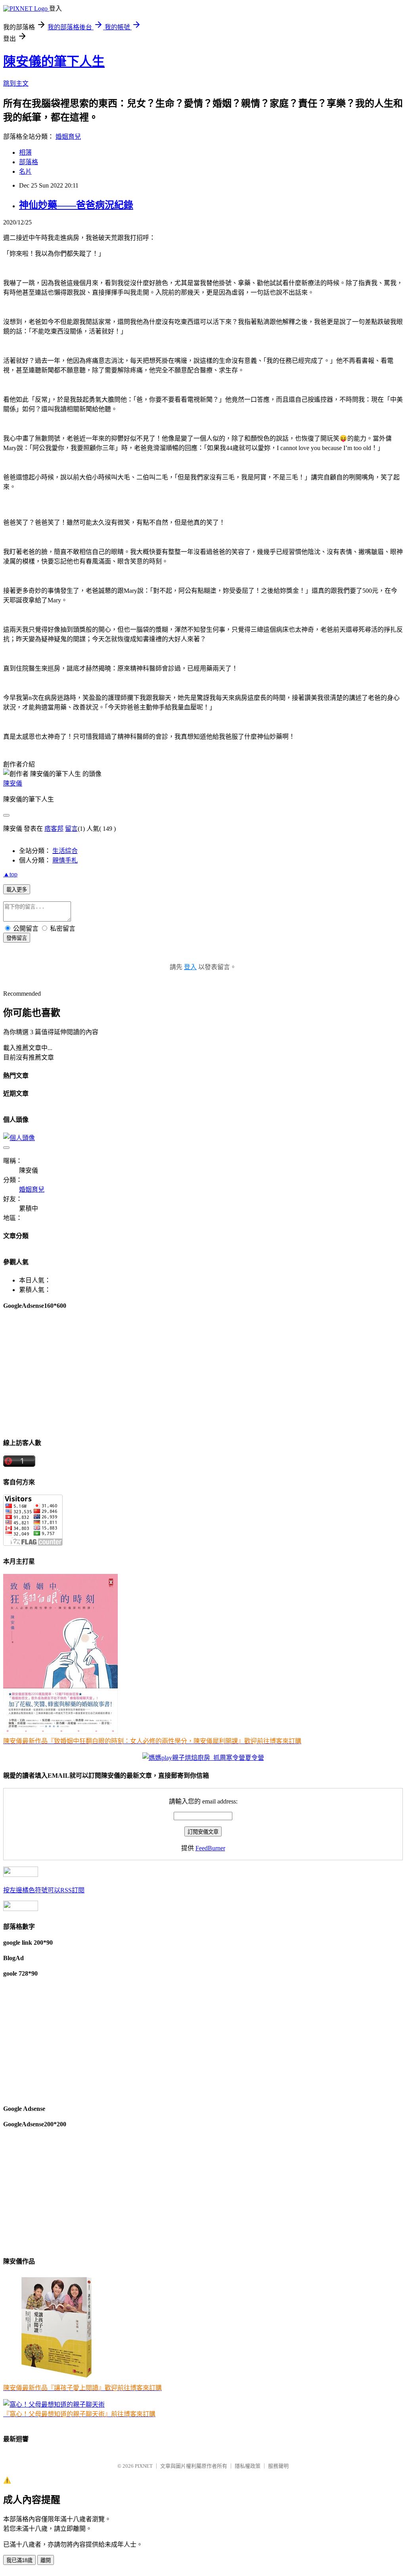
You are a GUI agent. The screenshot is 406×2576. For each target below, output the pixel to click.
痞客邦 (54, 829)
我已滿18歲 (19, 2560)
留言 (71, 829)
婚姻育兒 (68, 137)
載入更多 (17, 890)
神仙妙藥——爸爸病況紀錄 (76, 205)
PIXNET (144, 2466)
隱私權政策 (248, 2466)
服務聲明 (278, 2466)
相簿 (25, 152)
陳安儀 (13, 783)
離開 (46, 2560)
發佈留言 (17, 938)
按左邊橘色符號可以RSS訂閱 (44, 1890)
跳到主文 (16, 83)
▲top (10, 874)
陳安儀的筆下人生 (54, 61)
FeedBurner (210, 1848)
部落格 (29, 162)
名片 (25, 172)
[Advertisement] (203, 1373)
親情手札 (65, 860)
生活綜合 (65, 851)
